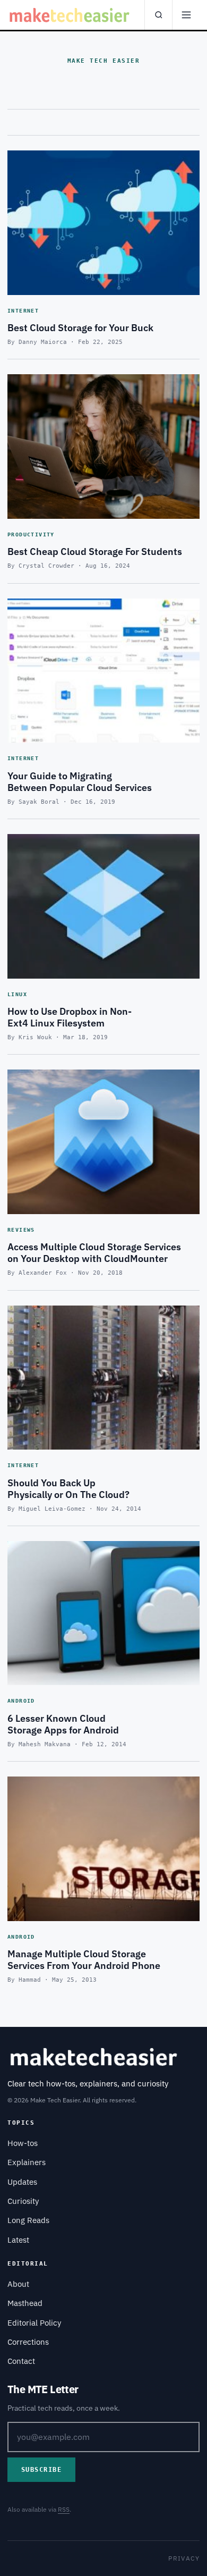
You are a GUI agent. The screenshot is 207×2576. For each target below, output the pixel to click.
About (18, 2284)
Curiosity (23, 2201)
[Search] (158, 15)
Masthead (25, 2303)
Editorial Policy (34, 2323)
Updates (22, 2182)
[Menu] (186, 15)
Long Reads (28, 2220)
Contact (21, 2361)
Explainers (27, 2162)
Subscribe (41, 2470)
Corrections (28, 2342)
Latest (18, 2240)
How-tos (23, 2143)
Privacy (184, 2558)
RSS (64, 2509)
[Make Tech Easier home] (71, 15)
